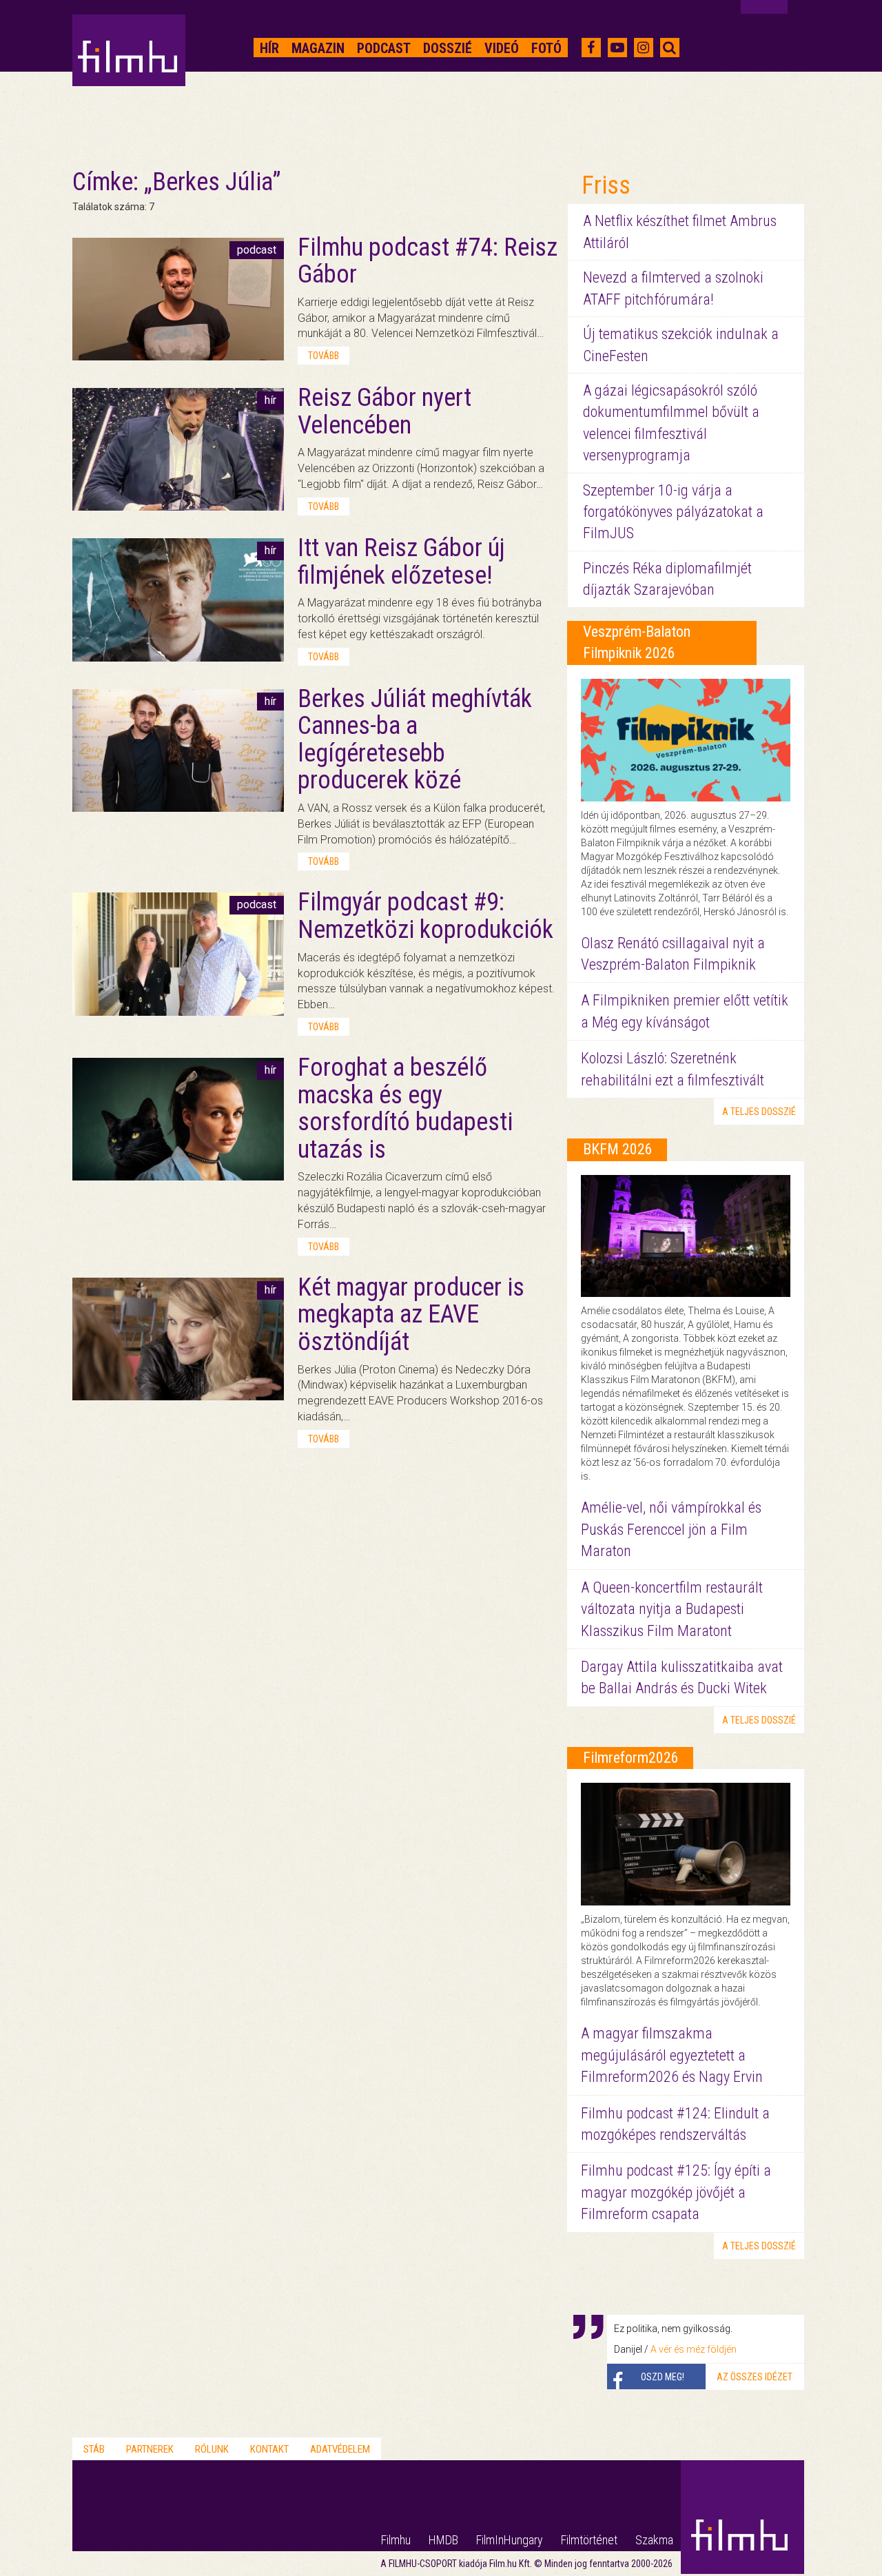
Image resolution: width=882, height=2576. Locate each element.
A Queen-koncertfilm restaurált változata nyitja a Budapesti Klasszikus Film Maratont (672, 1609)
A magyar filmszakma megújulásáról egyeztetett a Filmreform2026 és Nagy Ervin (672, 2055)
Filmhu (396, 2540)
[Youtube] (617, 48)
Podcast (384, 48)
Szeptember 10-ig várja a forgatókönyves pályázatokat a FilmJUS (673, 512)
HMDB (443, 2540)
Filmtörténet (589, 2540)
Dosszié (448, 48)
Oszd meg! (663, 2377)
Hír (269, 48)
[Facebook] (591, 48)
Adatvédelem (340, 2449)
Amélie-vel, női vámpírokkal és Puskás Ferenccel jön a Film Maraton (671, 1529)
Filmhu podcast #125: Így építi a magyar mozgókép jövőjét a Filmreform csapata (676, 2192)
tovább (324, 356)
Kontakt (269, 2449)
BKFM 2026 (618, 1149)
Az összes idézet (755, 2377)
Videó (502, 48)
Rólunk (212, 2449)
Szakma (654, 2540)
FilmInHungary (510, 2540)
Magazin (318, 48)
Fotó (546, 48)
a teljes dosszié (759, 1112)
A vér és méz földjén (694, 2349)
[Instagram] (643, 48)
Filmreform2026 (631, 1758)
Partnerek (150, 2449)
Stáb (94, 2449)
